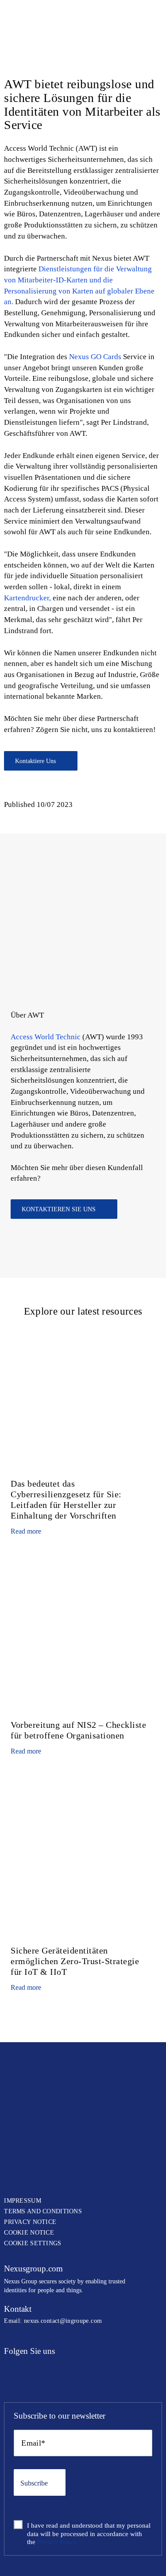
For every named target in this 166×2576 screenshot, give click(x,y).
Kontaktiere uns (35, 761)
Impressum (23, 2201)
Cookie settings (33, 2243)
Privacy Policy (57, 2542)
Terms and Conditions (43, 2211)
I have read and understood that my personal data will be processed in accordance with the (89, 2534)
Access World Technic (46, 1037)
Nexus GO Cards (95, 357)
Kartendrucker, (27, 598)
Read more (26, 1531)
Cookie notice (29, 2233)
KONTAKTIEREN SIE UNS (59, 1209)
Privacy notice (30, 2222)
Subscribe (34, 2483)
